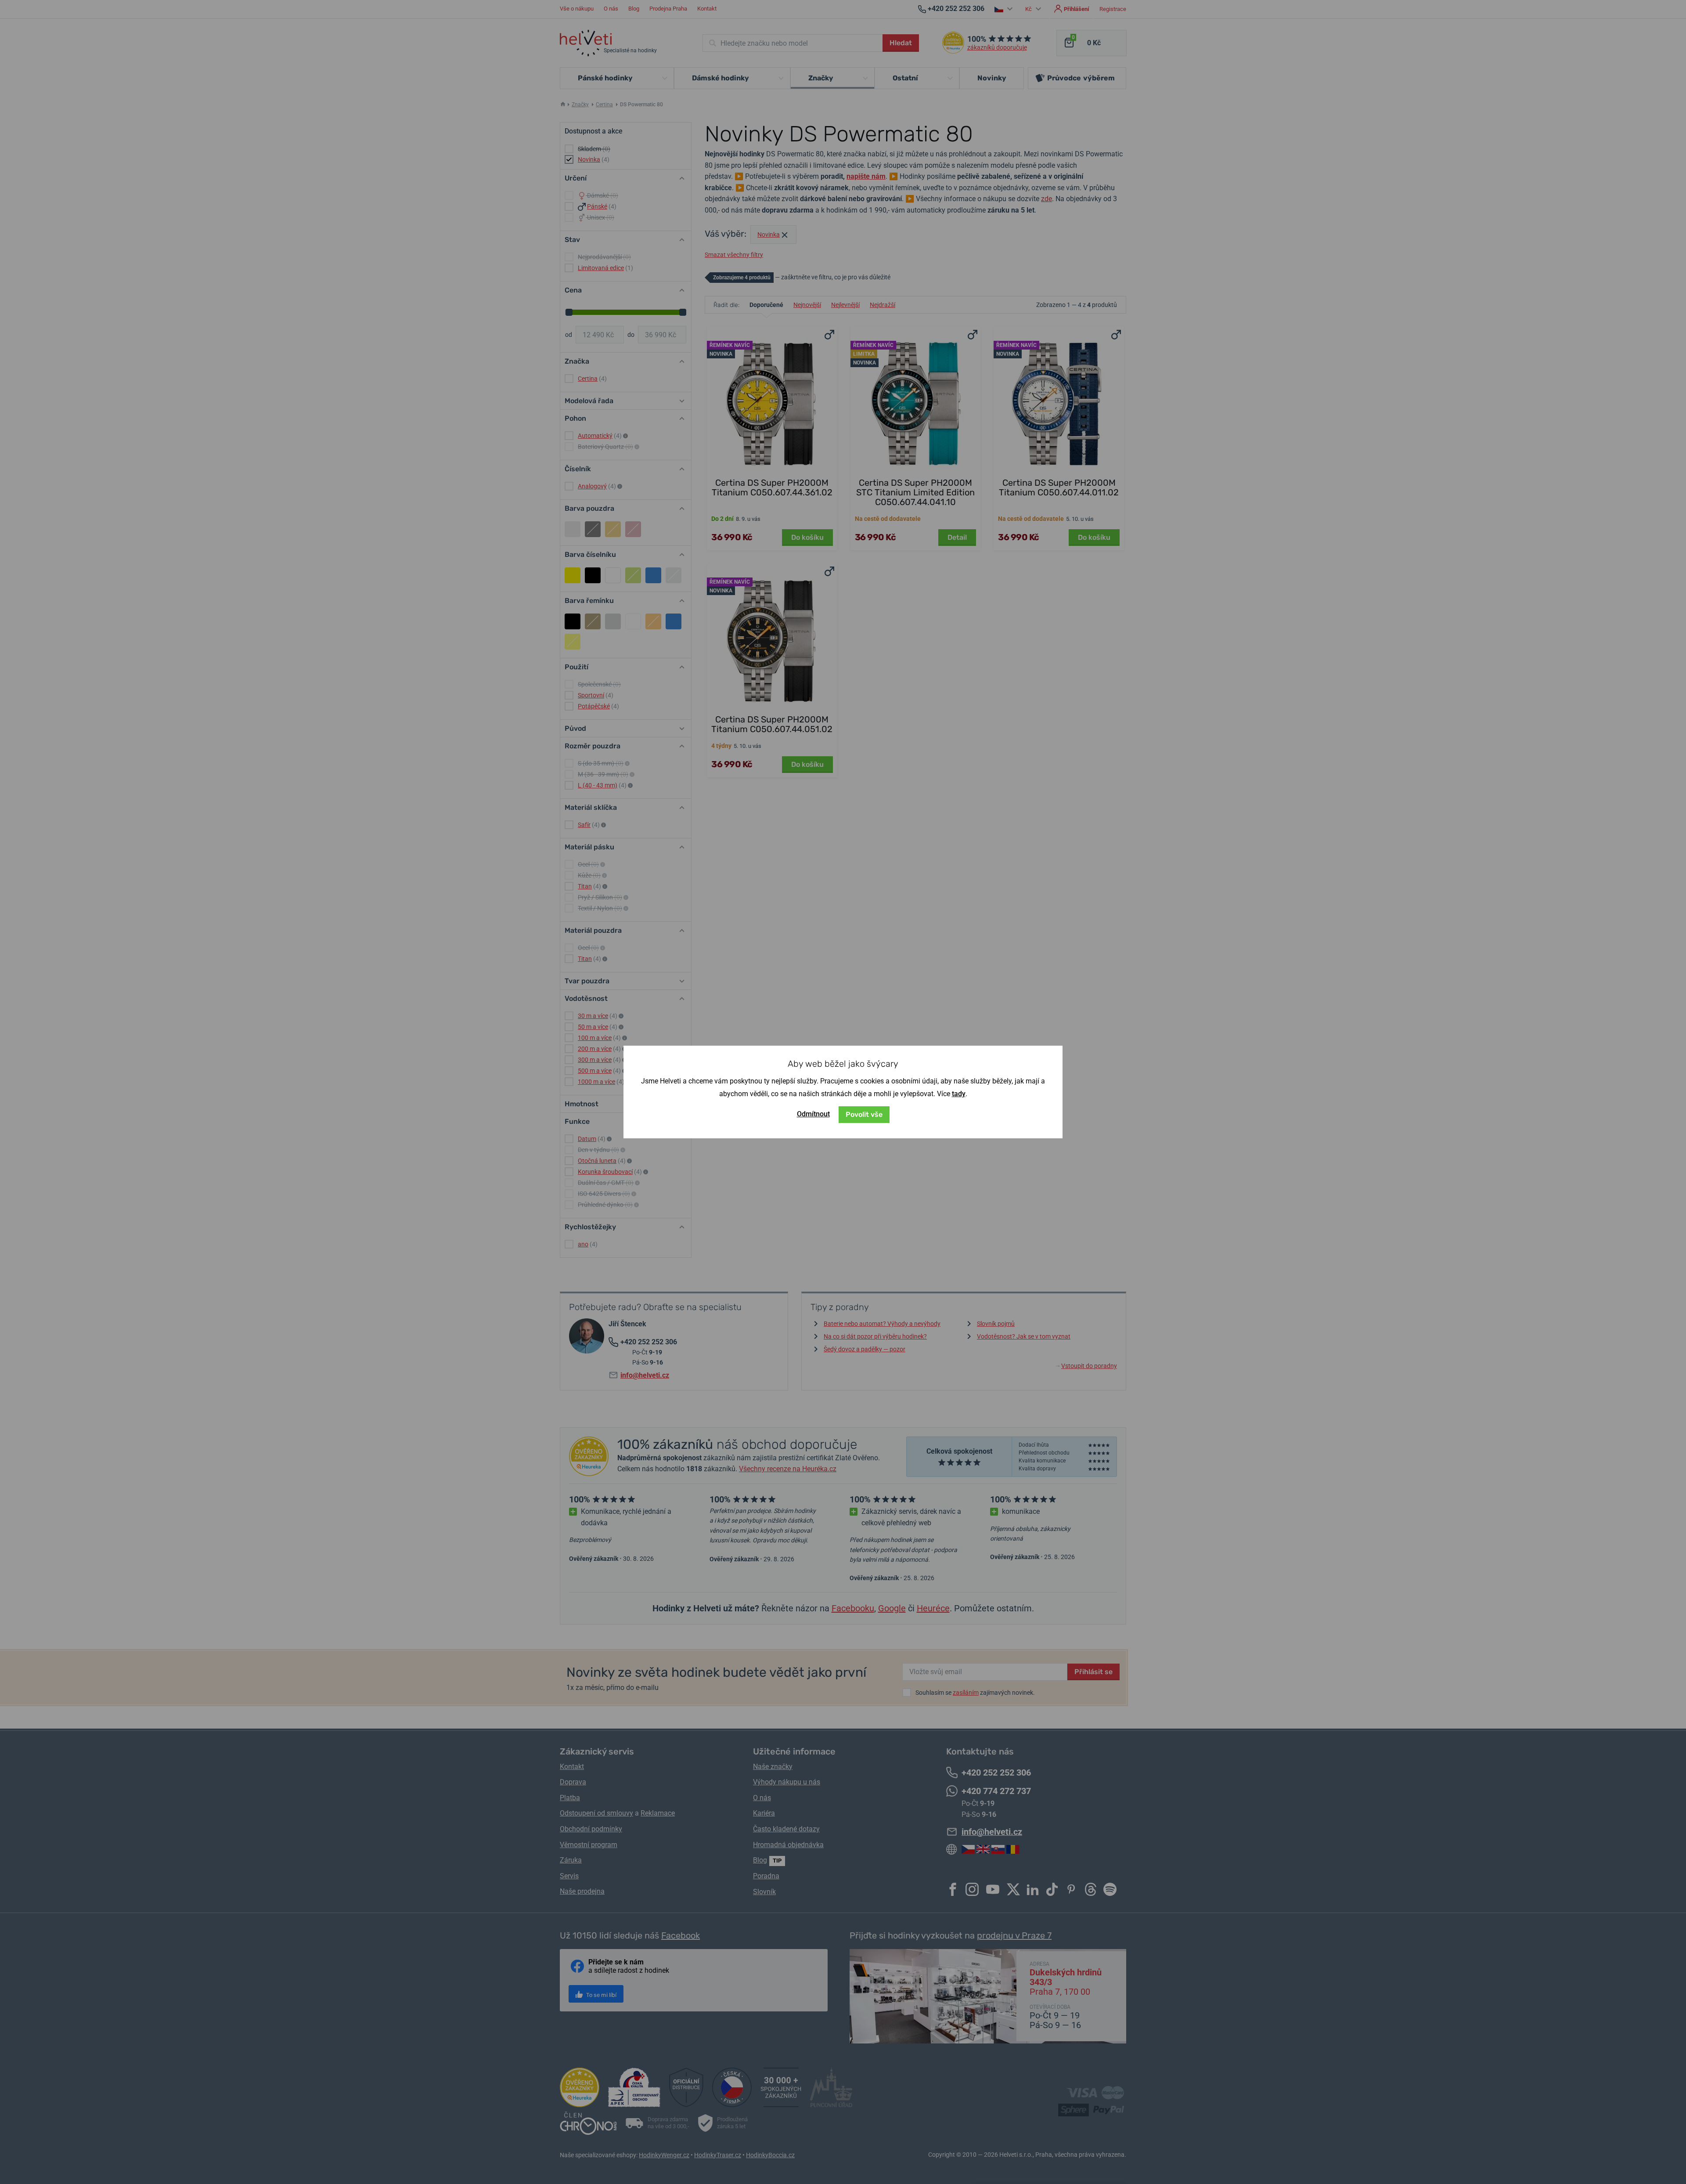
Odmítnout (813, 1114)
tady (959, 1094)
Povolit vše (864, 1114)
